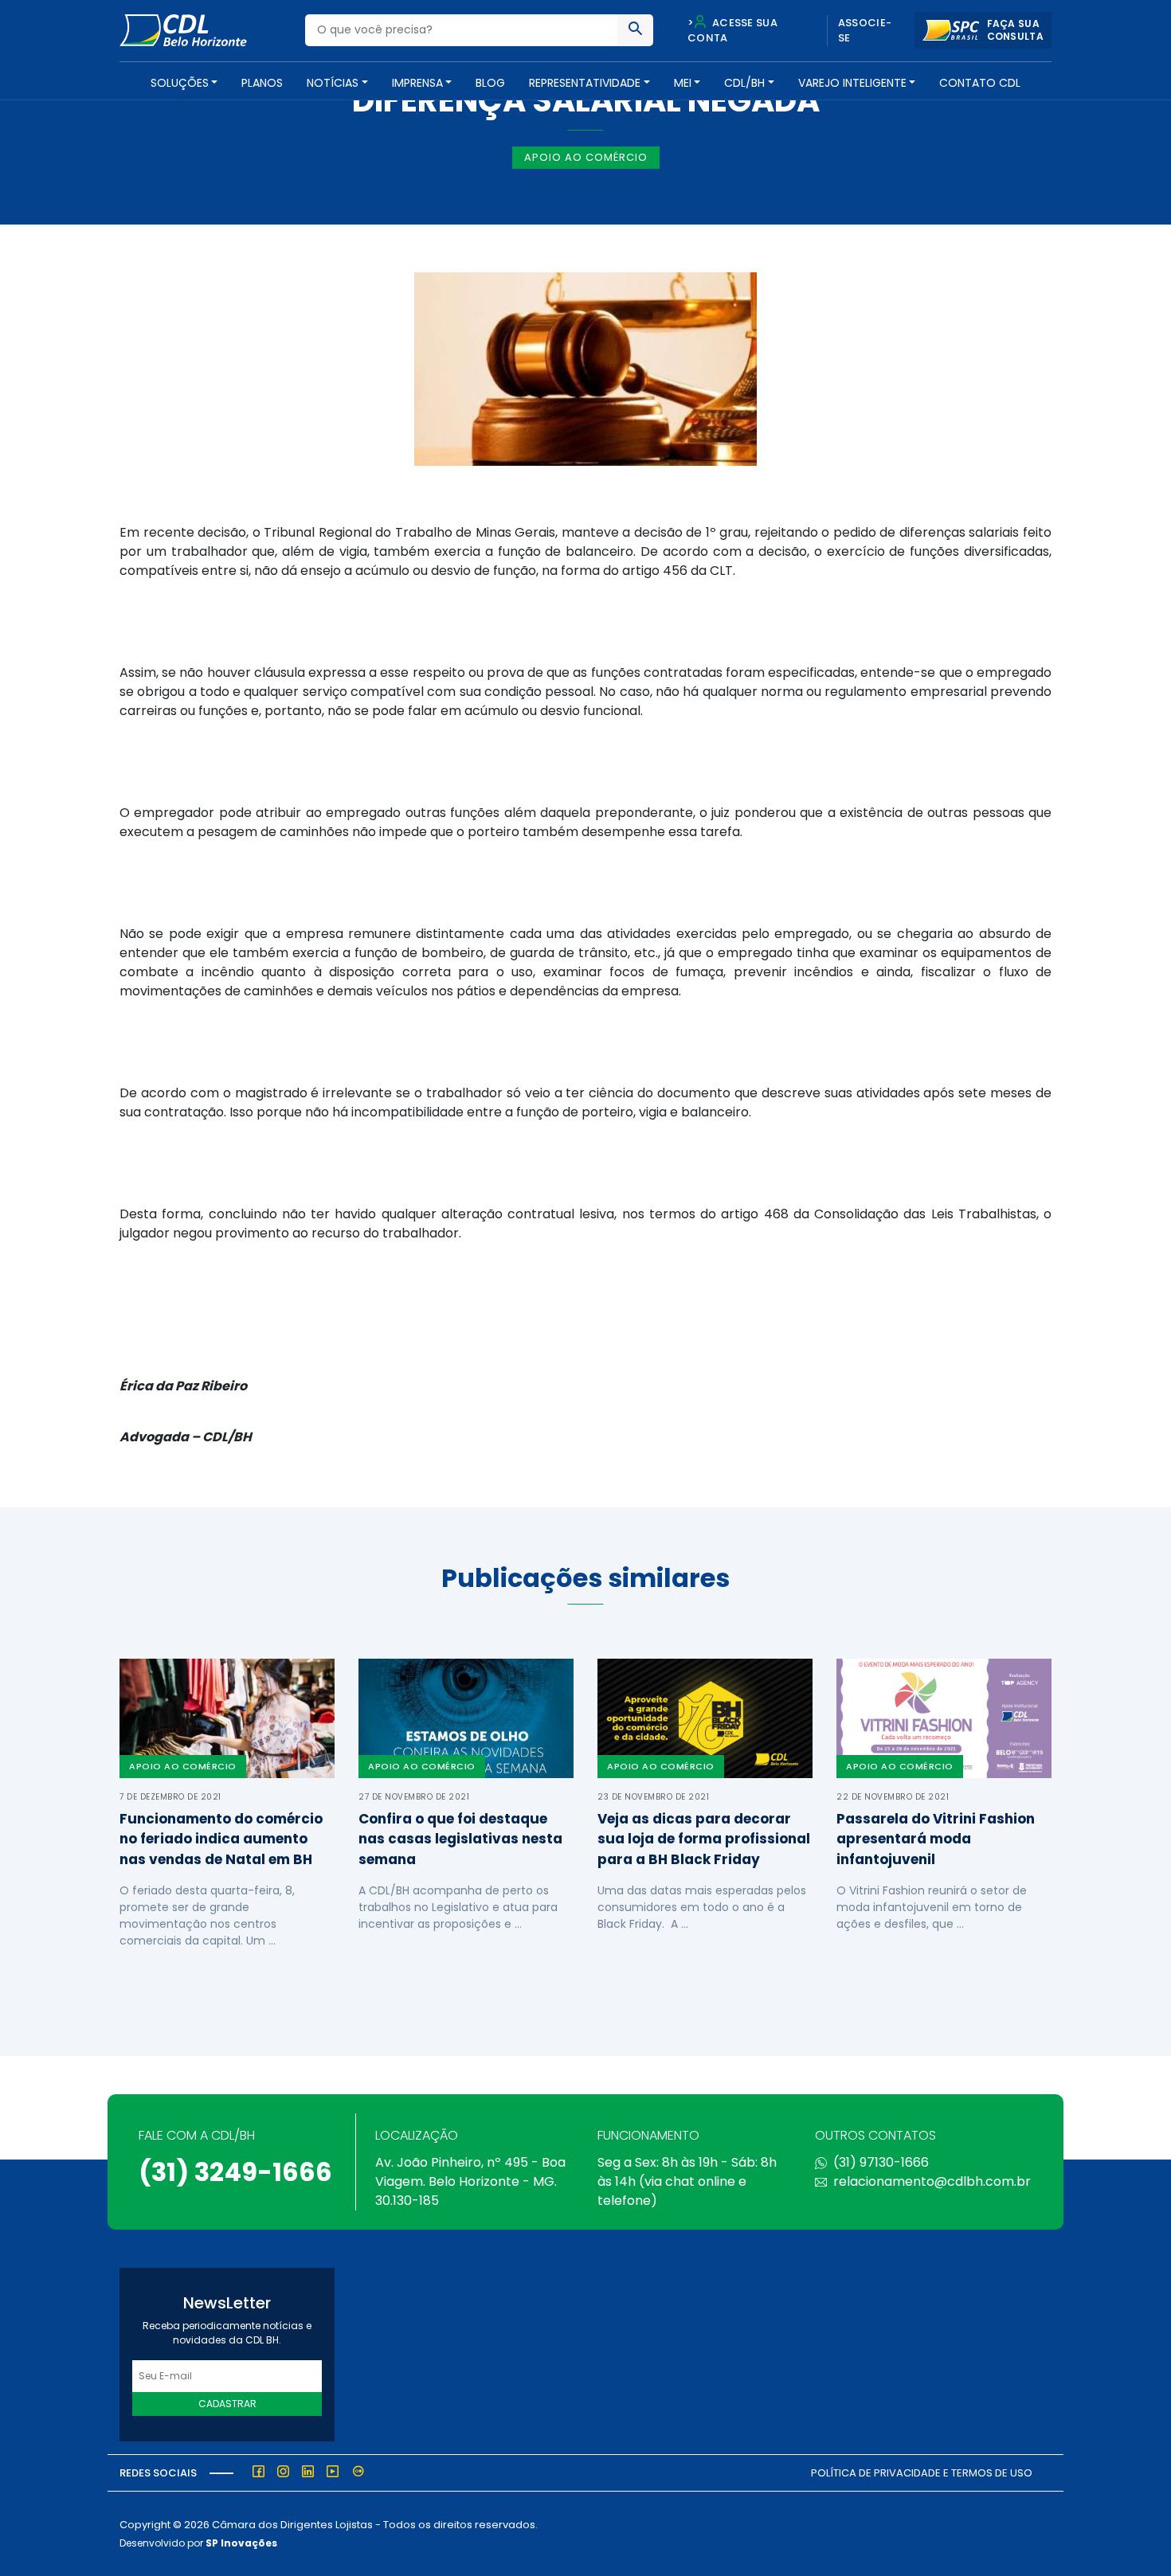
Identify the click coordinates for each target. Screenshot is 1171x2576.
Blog (490, 83)
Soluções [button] (180, 83)
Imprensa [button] (417, 83)
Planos (262, 83)
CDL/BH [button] (744, 83)
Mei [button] (683, 83)
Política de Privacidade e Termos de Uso (922, 2473)
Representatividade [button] (585, 83)
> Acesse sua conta (732, 31)
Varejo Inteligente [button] (852, 83)
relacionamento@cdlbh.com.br (932, 2181)
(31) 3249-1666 (235, 2172)
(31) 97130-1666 (881, 2162)
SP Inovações (241, 2543)
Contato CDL (980, 83)
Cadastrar (227, 2404)
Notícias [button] (333, 83)
